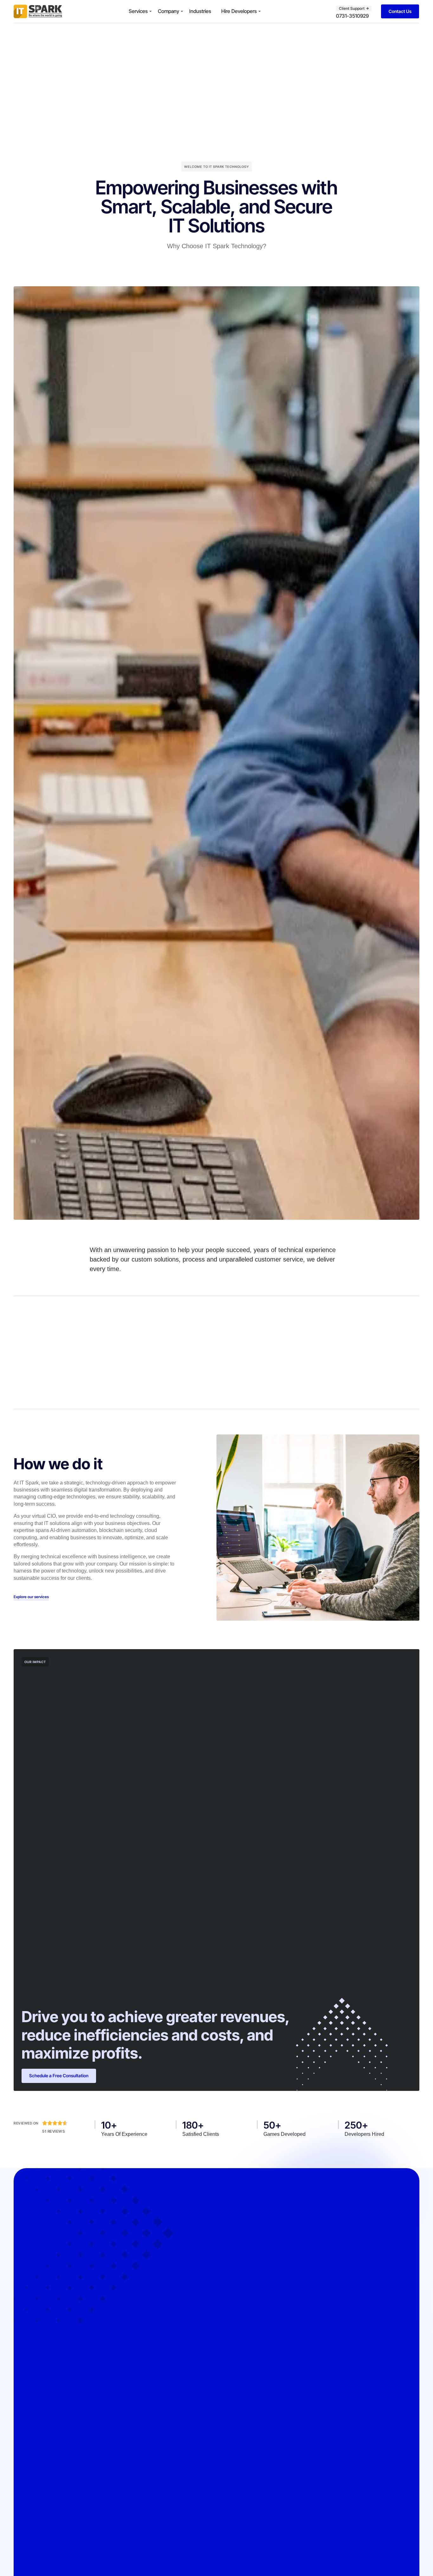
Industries (200, 11)
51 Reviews (53, 2131)
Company (168, 11)
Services (138, 11)
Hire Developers (239, 11)
